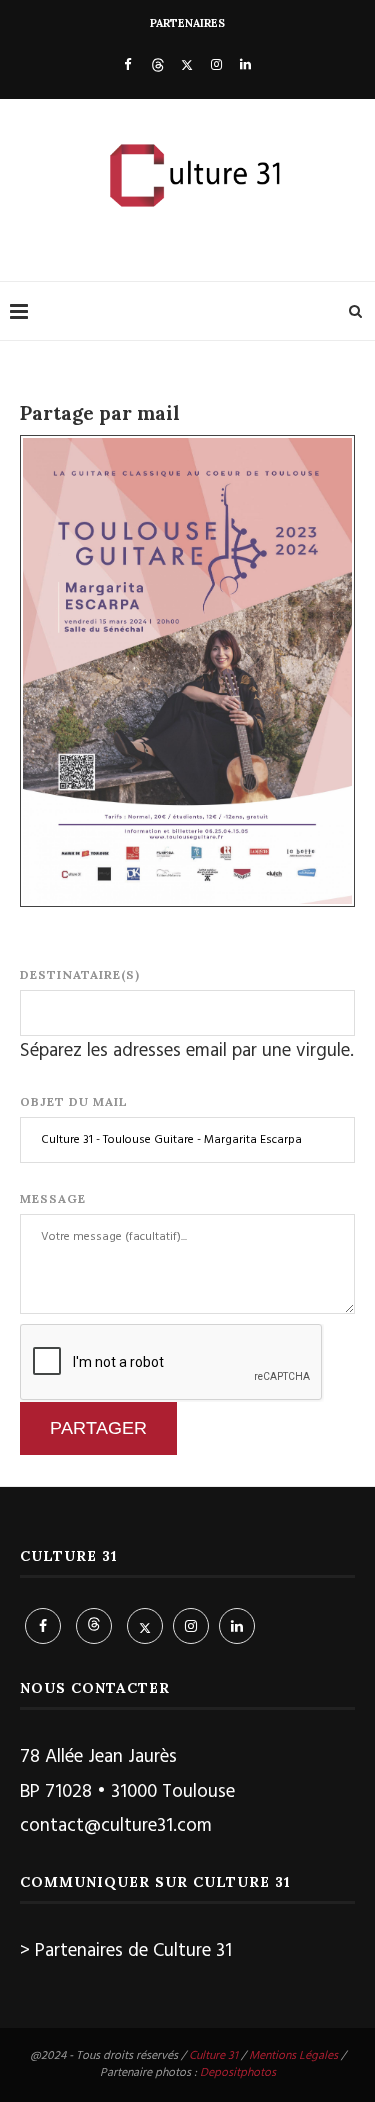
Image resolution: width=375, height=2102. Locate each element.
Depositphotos (238, 2073)
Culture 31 (213, 2056)
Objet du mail (74, 1101)
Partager (98, 1428)
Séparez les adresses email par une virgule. (187, 1051)
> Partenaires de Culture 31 (126, 1951)
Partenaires (187, 23)
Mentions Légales (293, 2056)
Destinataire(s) (80, 974)
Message (53, 1198)
